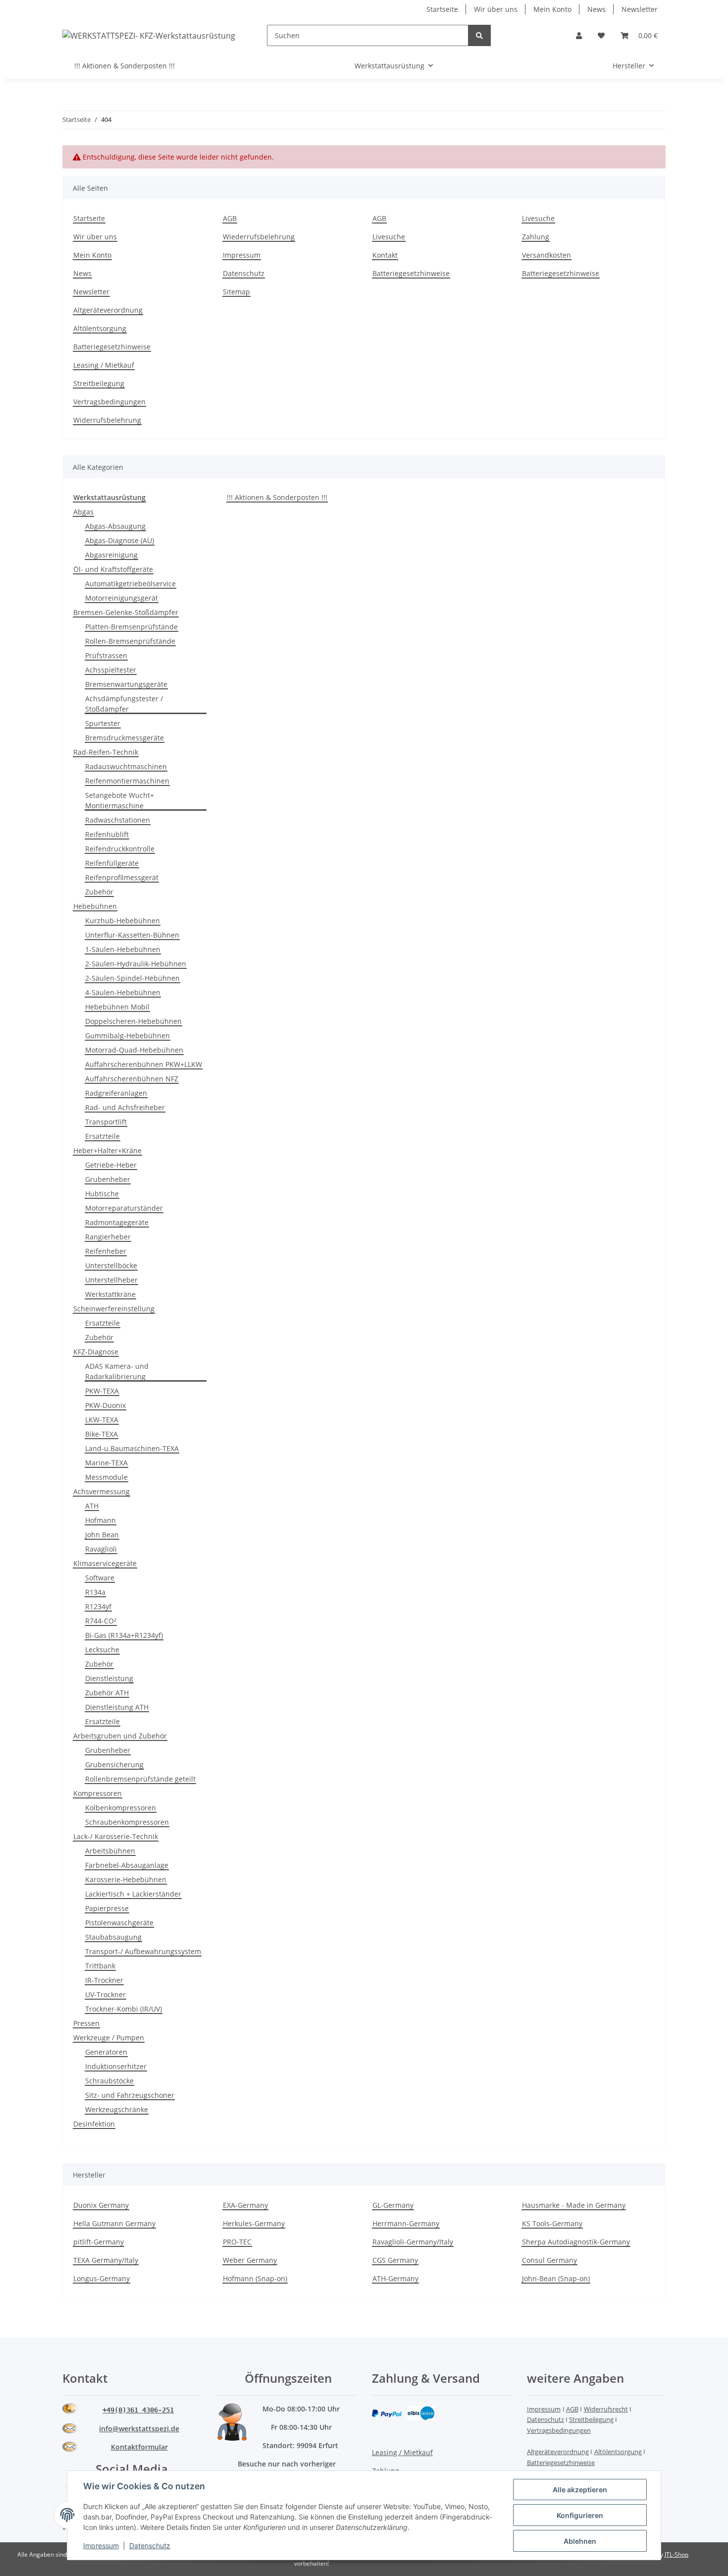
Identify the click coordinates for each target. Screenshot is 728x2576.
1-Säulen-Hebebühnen (123, 949)
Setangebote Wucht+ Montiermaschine (120, 800)
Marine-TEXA (106, 1463)
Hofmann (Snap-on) (255, 2278)
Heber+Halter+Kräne (107, 1150)
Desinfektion (94, 2124)
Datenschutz (244, 273)
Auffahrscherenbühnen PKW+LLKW (144, 1064)
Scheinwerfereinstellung (114, 1309)
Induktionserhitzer (116, 2066)
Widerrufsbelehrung (107, 420)
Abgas (83, 512)
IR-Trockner (104, 1980)
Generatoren (106, 2052)
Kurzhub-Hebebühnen (123, 921)
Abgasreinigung (111, 555)
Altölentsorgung (100, 328)
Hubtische (102, 1194)
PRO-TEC (237, 2242)
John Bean (102, 1535)
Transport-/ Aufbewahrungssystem (143, 1951)
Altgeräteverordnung (108, 310)
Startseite (442, 9)
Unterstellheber (111, 1280)
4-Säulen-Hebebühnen (123, 992)
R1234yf (98, 1606)
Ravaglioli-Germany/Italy (413, 2242)
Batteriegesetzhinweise (411, 273)
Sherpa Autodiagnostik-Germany (576, 2242)
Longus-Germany (102, 2278)
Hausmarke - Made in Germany (574, 2205)
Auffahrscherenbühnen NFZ (132, 1079)
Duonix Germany (101, 2205)
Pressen (86, 2023)
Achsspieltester (111, 670)
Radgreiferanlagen (116, 1093)
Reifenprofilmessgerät (122, 877)
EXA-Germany (245, 2205)
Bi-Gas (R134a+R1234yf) (124, 1635)
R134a (95, 1592)
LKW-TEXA (102, 1420)
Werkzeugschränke (117, 2109)
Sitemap (236, 292)
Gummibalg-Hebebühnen (128, 1036)
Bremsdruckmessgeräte (125, 738)
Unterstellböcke (111, 1265)
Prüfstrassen (106, 655)
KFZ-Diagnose (96, 1352)
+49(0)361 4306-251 (138, 2410)
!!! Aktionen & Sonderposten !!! (277, 497)
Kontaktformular (139, 2447)
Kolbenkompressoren (121, 1808)
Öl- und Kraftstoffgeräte (113, 569)
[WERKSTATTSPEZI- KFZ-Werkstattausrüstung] (149, 35)
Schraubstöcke (109, 2081)
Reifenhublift (107, 834)
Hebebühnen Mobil (117, 1007)
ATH (92, 1506)
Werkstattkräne (110, 1294)
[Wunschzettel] (601, 35)
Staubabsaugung (113, 1937)
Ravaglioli (101, 1549)
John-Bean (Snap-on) (556, 2278)
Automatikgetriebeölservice (130, 584)
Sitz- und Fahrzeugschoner (130, 2095)
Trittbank (100, 1966)
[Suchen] (479, 35)
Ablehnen (580, 2541)
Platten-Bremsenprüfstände (131, 627)
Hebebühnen (95, 906)
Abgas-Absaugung (115, 526)
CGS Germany (395, 2260)
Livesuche (389, 237)
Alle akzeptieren (580, 2490)
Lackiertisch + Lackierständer (133, 1894)
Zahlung (536, 237)
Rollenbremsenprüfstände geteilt (140, 1779)
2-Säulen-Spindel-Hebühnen (132, 978)
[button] (579, 35)
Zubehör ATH (107, 1693)
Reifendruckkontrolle (120, 849)
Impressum (242, 255)
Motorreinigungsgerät (122, 598)
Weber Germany (250, 2260)
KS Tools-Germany (552, 2223)
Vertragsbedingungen (109, 402)
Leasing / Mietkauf (104, 365)
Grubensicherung (114, 1764)
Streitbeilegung (99, 383)
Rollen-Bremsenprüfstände (130, 641)
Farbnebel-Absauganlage (127, 1865)
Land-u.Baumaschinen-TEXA (132, 1448)
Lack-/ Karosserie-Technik (116, 1836)
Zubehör (99, 892)
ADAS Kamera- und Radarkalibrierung (117, 1371)
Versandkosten (546, 255)
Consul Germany (549, 2260)
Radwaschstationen (118, 820)
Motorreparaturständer (124, 1208)
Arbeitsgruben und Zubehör (120, 1736)
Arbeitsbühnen (110, 1851)
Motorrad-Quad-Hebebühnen (134, 1050)
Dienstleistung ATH (117, 1707)
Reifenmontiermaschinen (127, 781)
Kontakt (385, 255)
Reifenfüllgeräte (112, 863)
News (597, 9)
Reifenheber (106, 1251)
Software (100, 1578)
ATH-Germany (395, 2278)
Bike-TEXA (102, 1434)
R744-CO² (101, 1621)
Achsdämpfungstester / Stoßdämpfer (124, 704)
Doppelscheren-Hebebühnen (133, 1021)
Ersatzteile (103, 1136)
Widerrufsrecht (606, 2409)
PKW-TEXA (102, 1391)
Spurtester (103, 723)
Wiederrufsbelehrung (259, 237)
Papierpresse (107, 1908)
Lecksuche (102, 1650)
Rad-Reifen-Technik (106, 752)
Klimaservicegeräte (105, 1563)
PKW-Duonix (105, 1405)
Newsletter (640, 9)
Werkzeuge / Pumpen (109, 2038)
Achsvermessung (102, 1491)
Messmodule (106, 1477)
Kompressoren (98, 1793)
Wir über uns (496, 9)
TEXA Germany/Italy (106, 2260)
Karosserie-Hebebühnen (126, 1879)
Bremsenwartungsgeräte (126, 684)
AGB (230, 218)
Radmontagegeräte (117, 1222)
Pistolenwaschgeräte (119, 1923)
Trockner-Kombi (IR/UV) (124, 2009)
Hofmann (101, 1520)
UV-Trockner (105, 1994)
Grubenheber (108, 1179)
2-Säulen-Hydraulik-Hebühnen (136, 964)
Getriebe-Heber (111, 1165)
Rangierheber (108, 1237)
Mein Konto (552, 9)
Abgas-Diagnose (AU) (120, 540)
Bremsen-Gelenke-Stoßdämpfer (126, 612)
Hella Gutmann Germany (114, 2223)
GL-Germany (393, 2205)
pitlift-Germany (99, 2242)
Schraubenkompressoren (127, 1822)
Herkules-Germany (254, 2223)
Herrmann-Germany (406, 2223)
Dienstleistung (109, 1678)
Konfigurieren (580, 2515)
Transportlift (106, 1122)
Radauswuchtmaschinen (126, 766)
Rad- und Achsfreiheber (125, 1107)
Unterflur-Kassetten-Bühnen (132, 935)
